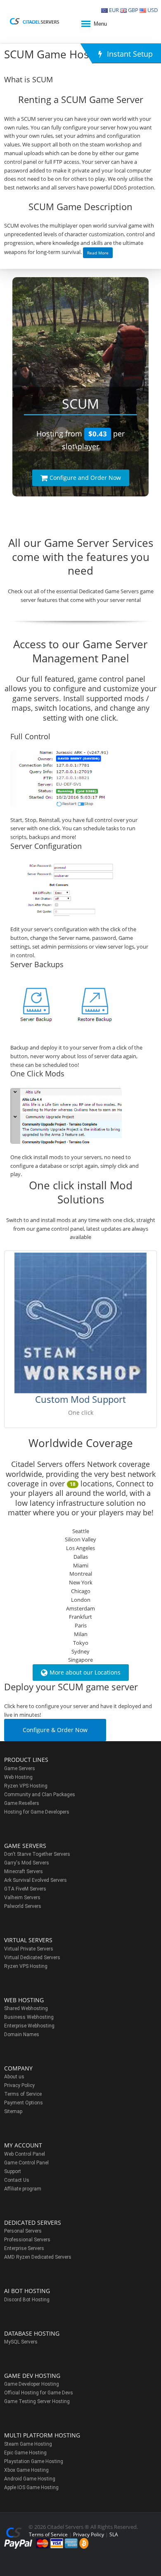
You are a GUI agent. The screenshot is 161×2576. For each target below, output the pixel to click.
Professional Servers (27, 2240)
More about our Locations (85, 1672)
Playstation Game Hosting (34, 2461)
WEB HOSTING (24, 2000)
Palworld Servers (23, 1906)
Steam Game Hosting (28, 2444)
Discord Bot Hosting (27, 2300)
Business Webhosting (29, 2017)
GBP (133, 10)
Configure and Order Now (85, 478)
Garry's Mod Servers (27, 1863)
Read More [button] (98, 253)
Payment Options (24, 2103)
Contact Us (17, 2180)
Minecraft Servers (24, 1871)
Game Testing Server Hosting (37, 2401)
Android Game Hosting (30, 2479)
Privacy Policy (19, 2085)
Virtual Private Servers (29, 1949)
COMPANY (18, 2068)
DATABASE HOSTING (32, 2333)
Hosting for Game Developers (37, 1812)
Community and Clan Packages (40, 1795)
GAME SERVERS (25, 1846)
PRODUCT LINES (26, 1760)
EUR (113, 10)
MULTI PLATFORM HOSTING (42, 2435)
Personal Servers (23, 2231)
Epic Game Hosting (25, 2453)
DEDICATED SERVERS (33, 2223)
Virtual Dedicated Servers (32, 1958)
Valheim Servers (22, 1898)
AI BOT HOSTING (27, 2291)
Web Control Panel (25, 2154)
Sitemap (13, 2111)
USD (152, 10)
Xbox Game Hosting (26, 2470)
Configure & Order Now (55, 1730)
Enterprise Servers (24, 2248)
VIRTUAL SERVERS (28, 1940)
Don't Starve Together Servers (37, 1854)
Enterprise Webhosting (29, 2026)
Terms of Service (23, 2094)
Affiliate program (23, 2189)
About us (14, 2077)
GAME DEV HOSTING (32, 2376)
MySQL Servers (21, 2342)
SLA (114, 2534)
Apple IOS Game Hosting (31, 2487)
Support (13, 2171)
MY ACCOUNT (23, 2145)
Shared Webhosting (26, 2008)
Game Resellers (22, 1803)
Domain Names (22, 2034)
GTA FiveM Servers (25, 1889)
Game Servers (20, 1768)
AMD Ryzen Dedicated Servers (38, 2257)
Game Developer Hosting (32, 2384)
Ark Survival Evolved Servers (36, 1880)
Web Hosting (18, 1777)
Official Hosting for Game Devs (39, 2393)
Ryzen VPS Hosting (26, 1786)
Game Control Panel (26, 2163)
